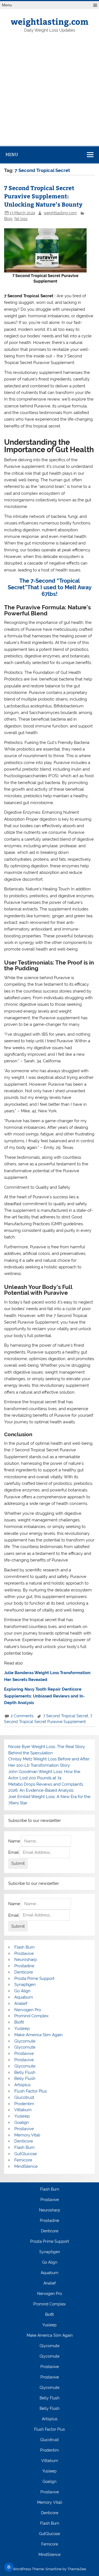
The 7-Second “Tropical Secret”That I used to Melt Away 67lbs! (50, 587)
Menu (7, 5)
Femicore (23, 2160)
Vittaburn (23, 2110)
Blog (8, 219)
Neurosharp (26, 1960)
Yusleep (22, 2028)
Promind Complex (31, 2016)
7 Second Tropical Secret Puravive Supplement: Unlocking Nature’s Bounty (43, 196)
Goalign (22, 2122)
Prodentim (24, 2104)
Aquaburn (24, 1997)
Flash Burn (24, 1947)
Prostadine (24, 1966)
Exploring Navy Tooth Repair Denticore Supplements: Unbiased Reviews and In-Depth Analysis (44, 1696)
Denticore (24, 1972)
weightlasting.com (50, 21)
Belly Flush (25, 2072)
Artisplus (22, 2085)
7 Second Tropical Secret (66, 1716)
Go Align (22, 1991)
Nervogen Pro (28, 2010)
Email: (14, 1852)
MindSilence (26, 2166)
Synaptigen (25, 1985)
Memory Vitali (27, 2135)
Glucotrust (24, 2097)
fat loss (21, 219)
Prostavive (24, 1953)
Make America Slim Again (38, 2035)
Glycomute (25, 2041)
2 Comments (22, 1716)
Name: (15, 1841)
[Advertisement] (50, 94)
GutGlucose (26, 2154)
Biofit (19, 2022)
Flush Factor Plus (31, 2091)
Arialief (21, 2003)
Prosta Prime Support (34, 1978)
